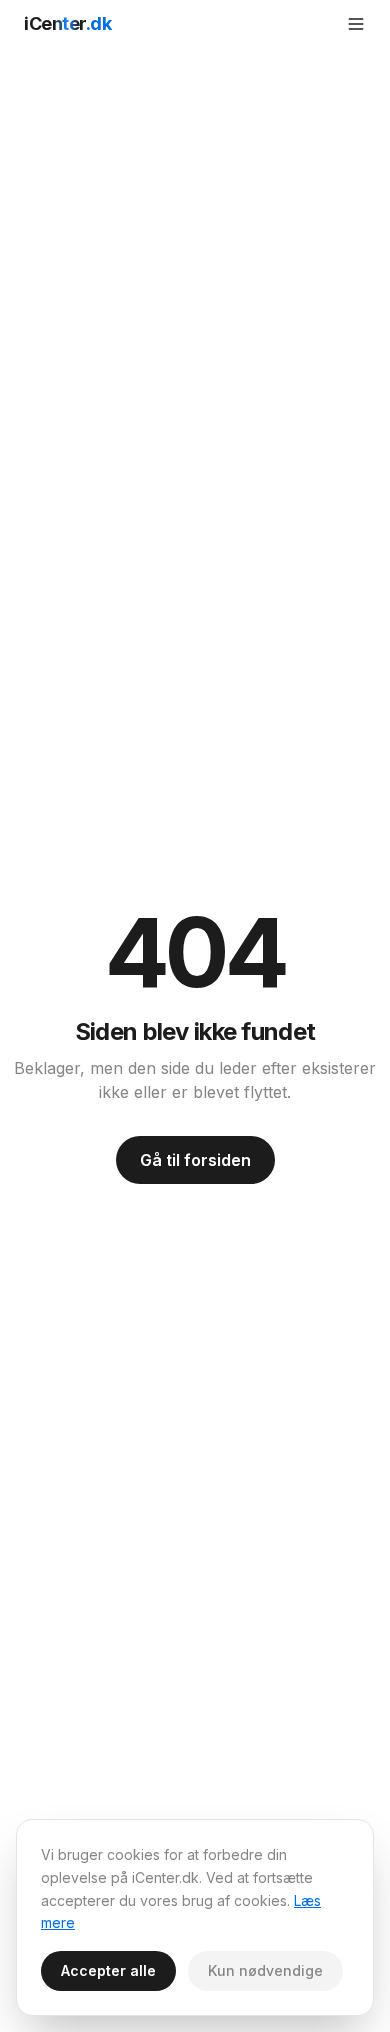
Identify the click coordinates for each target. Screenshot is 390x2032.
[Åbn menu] (356, 24)
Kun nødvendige (265, 1970)
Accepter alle (108, 1970)
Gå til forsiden (195, 1160)
